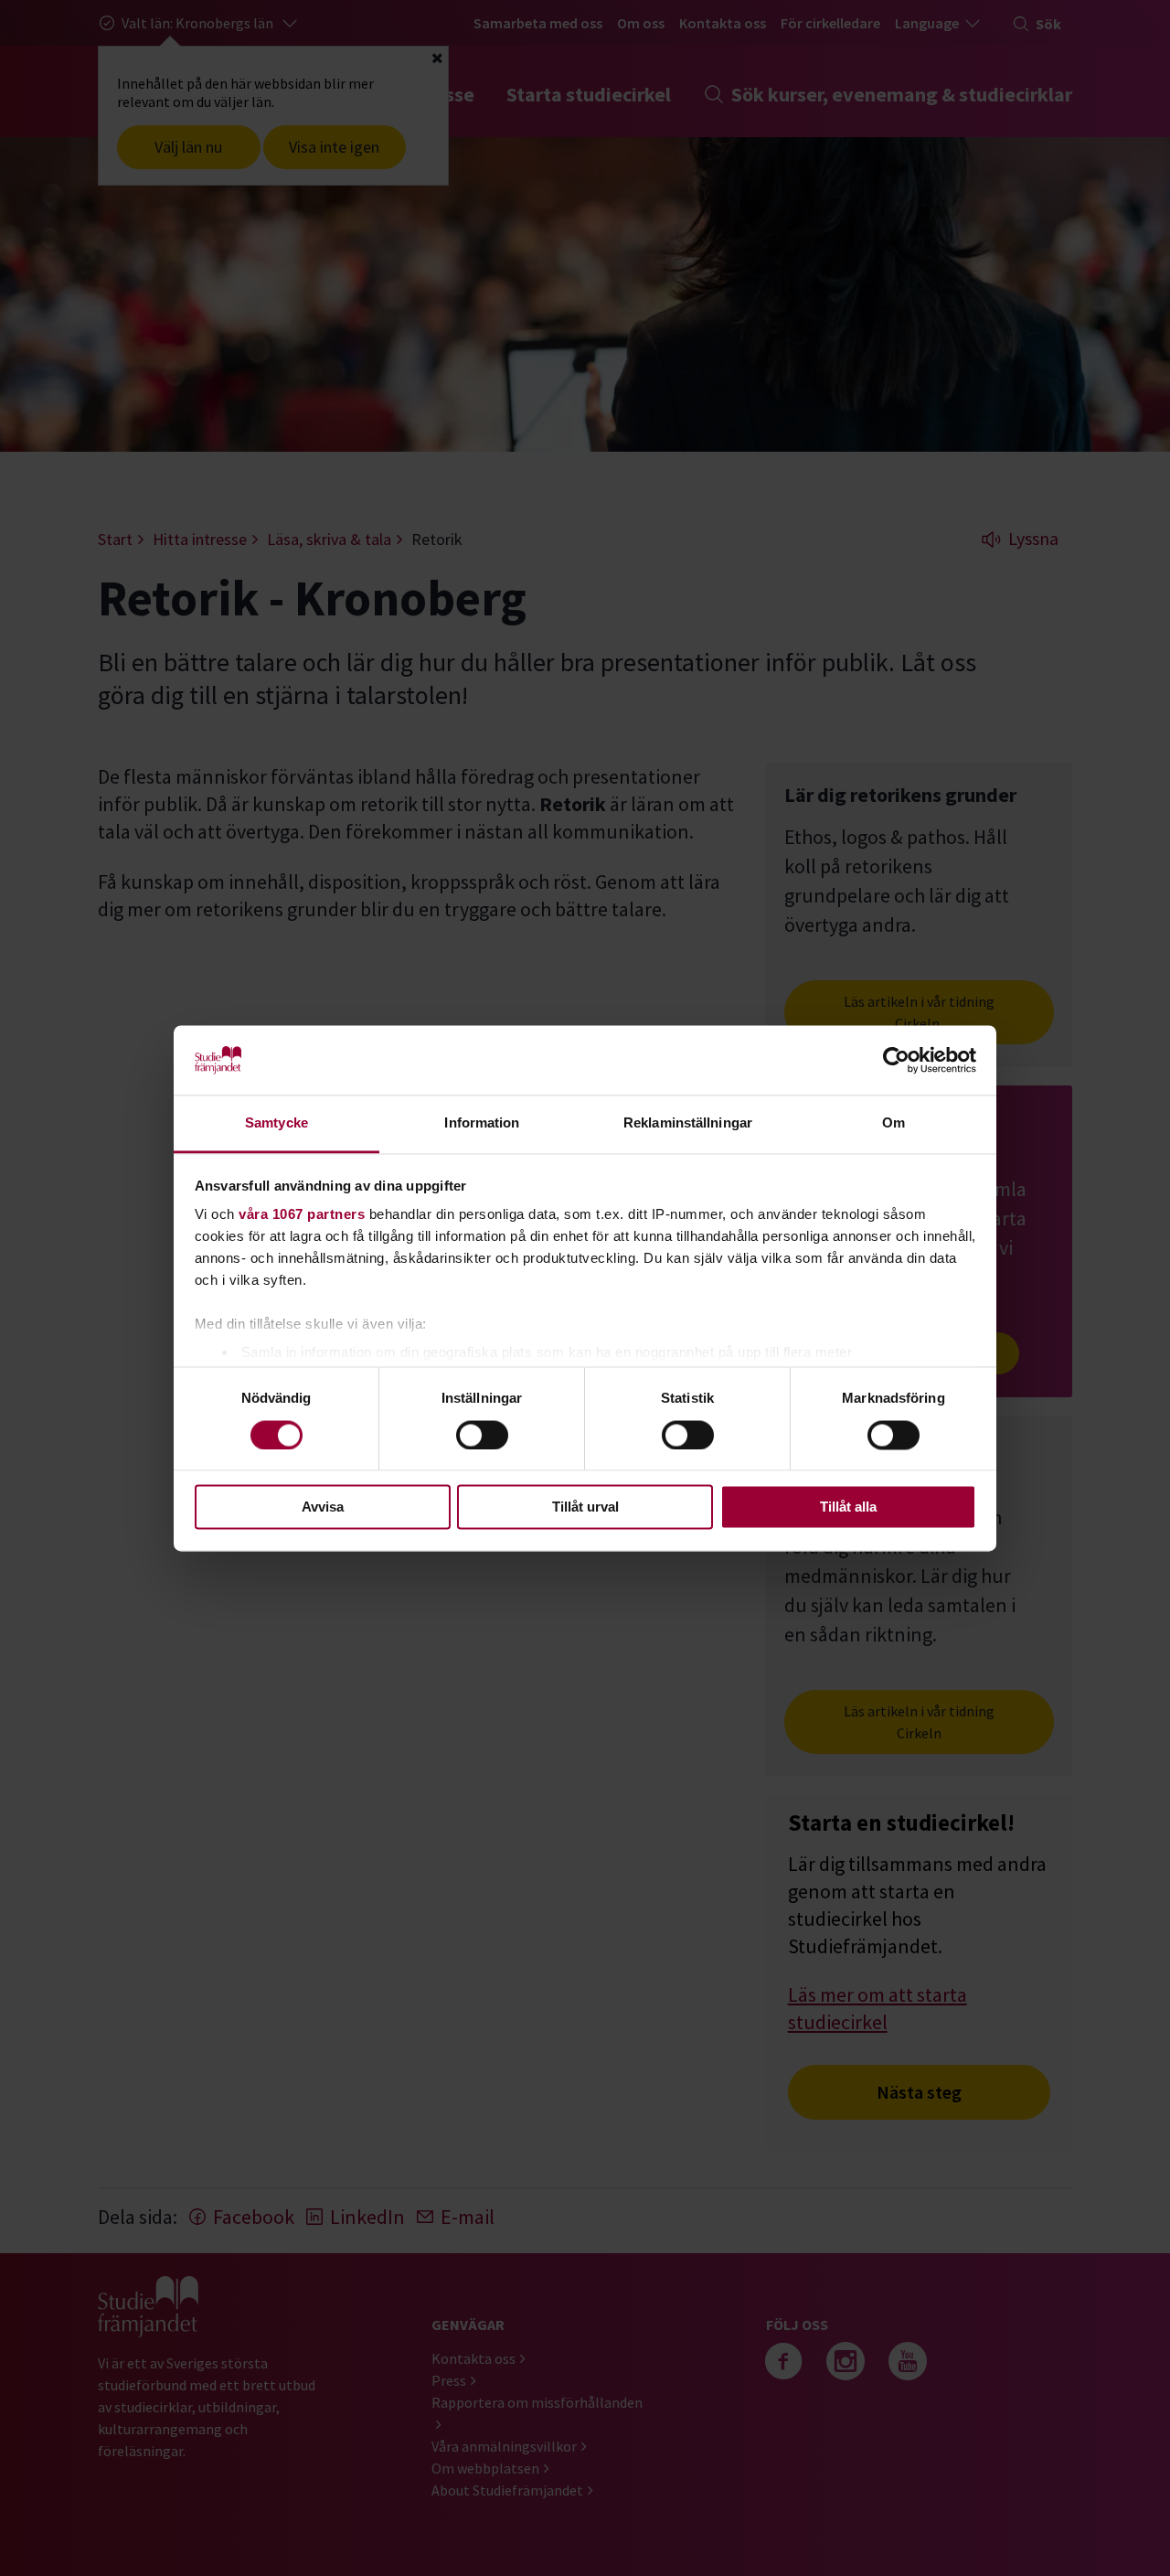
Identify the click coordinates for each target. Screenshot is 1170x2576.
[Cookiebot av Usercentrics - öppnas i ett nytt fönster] (896, 1060)
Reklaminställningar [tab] (688, 1123)
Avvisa (323, 1507)
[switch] (482, 1435)
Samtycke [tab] (277, 1123)
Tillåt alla (848, 1507)
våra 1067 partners (302, 1215)
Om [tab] (893, 1123)
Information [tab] (482, 1123)
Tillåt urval (585, 1507)
